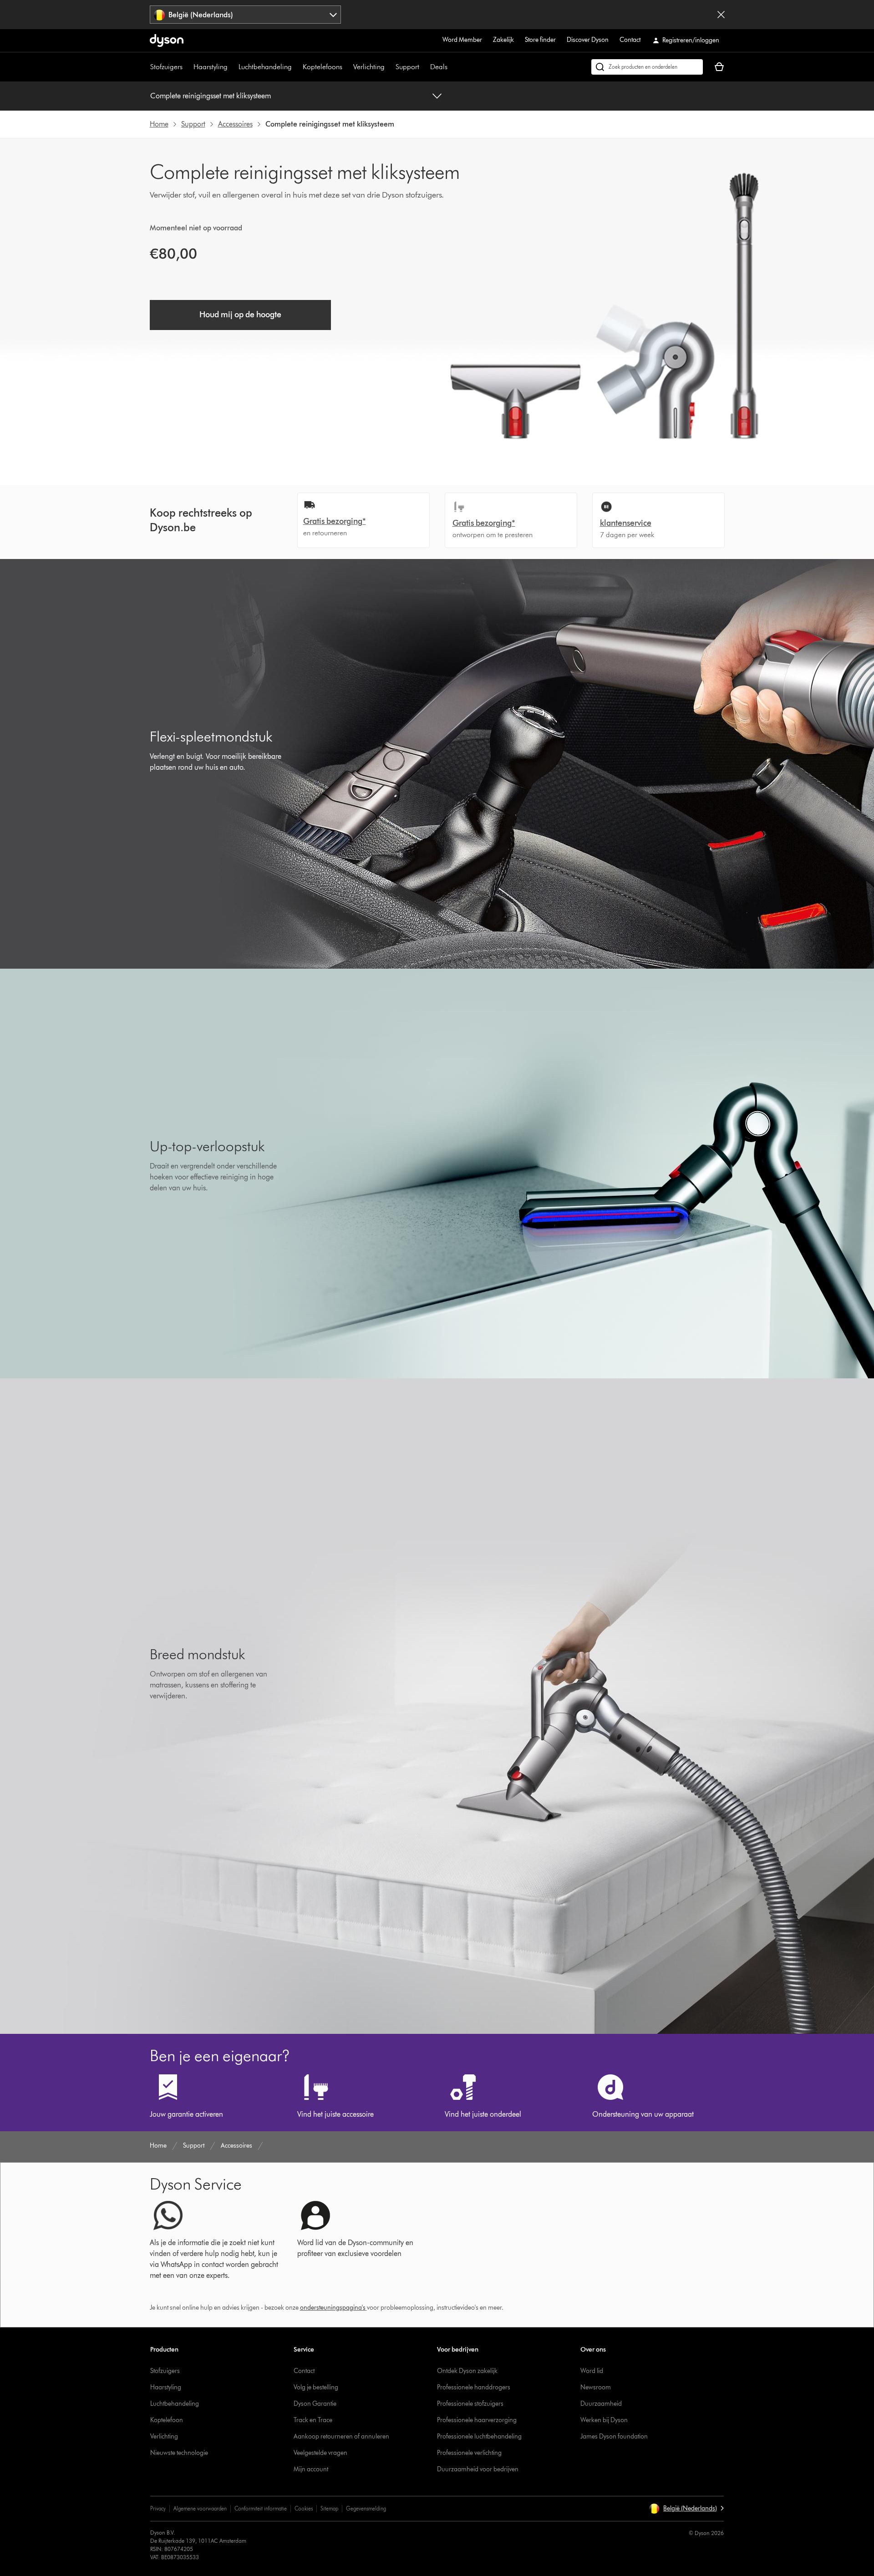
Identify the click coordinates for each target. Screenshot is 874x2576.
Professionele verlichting (469, 2453)
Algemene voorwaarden (200, 2508)
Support (407, 67)
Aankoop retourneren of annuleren (341, 2436)
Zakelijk (503, 40)
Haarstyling (211, 67)
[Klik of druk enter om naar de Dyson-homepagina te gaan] (167, 41)
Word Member (462, 40)
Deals (439, 67)
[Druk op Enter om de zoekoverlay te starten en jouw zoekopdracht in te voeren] (647, 67)
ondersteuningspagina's (333, 2308)
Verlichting (369, 67)
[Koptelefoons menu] (347, 67)
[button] (686, 2509)
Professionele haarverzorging (477, 2420)
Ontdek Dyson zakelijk (467, 2371)
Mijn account (311, 2469)
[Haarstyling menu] (232, 67)
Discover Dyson (588, 40)
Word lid (592, 2371)
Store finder (540, 40)
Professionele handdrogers (474, 2387)
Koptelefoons (323, 67)
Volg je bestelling (316, 2387)
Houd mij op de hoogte (240, 315)
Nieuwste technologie (179, 2453)
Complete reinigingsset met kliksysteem (211, 96)
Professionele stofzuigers (470, 2404)
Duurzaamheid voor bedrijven (478, 2469)
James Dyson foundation (614, 2436)
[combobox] (246, 15)
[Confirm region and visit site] (721, 15)
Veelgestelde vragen (320, 2453)
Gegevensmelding (366, 2508)
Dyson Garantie (315, 2404)
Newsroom (596, 2387)
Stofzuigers (166, 67)
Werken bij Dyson (604, 2420)
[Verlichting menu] (389, 67)
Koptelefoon (167, 2420)
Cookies (304, 2508)
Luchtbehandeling (265, 67)
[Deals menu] (452, 67)
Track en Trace (313, 2420)
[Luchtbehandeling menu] (296, 67)
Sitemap (329, 2508)
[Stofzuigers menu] (187, 67)
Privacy (158, 2508)
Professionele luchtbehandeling (479, 2436)
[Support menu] (424, 67)
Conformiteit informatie (261, 2508)
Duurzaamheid (601, 2404)
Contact (630, 40)
